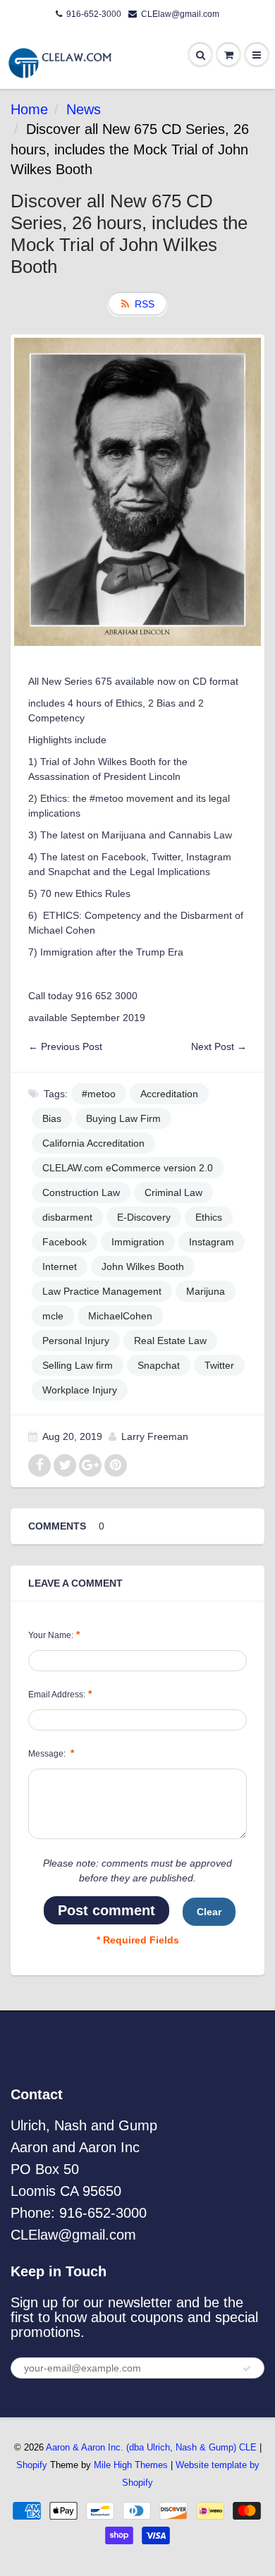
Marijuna (206, 1291)
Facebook (65, 1242)
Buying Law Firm (123, 1118)
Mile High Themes (131, 2465)
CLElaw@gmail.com (180, 14)
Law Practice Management (102, 1291)
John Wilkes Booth (143, 1266)
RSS (145, 304)
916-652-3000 (94, 14)
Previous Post (72, 1046)
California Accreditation (93, 1143)
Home (29, 109)
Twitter (219, 1365)
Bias (52, 1118)
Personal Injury (76, 1341)
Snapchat (159, 1365)
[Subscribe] (247, 2369)
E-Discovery (144, 1217)
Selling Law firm (78, 1365)
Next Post (213, 1046)
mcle (53, 1316)
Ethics (209, 1217)
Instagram (212, 1242)
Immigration (138, 1242)
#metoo (99, 1094)
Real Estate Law (170, 1341)
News (84, 109)
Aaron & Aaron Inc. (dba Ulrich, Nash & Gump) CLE (151, 2447)
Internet (60, 1266)
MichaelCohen (120, 1316)
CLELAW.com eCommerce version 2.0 (128, 1168)
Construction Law (81, 1192)
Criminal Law (173, 1192)
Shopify (32, 2465)
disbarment (67, 1217)
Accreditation (169, 1094)
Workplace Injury (80, 1390)
